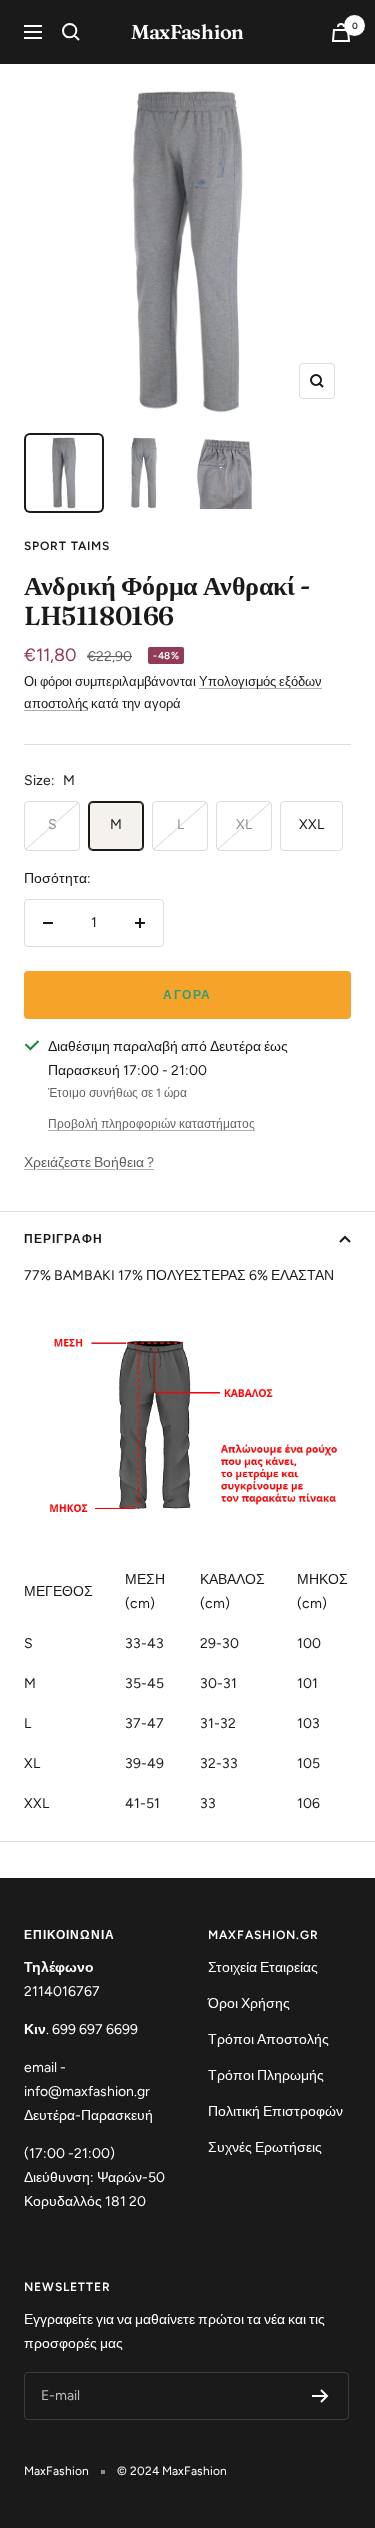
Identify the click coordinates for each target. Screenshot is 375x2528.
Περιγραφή (63, 1239)
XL (244, 824)
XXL (311, 824)
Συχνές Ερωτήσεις (265, 2147)
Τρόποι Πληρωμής (266, 2075)
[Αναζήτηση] (71, 32)
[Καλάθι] (341, 32)
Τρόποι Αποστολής (268, 2039)
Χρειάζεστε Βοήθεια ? (89, 1162)
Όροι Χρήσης (249, 2003)
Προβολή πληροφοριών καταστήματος (151, 1124)
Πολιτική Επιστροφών (275, 2111)
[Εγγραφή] (320, 2396)
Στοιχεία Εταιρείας (263, 1967)
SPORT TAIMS (67, 546)
